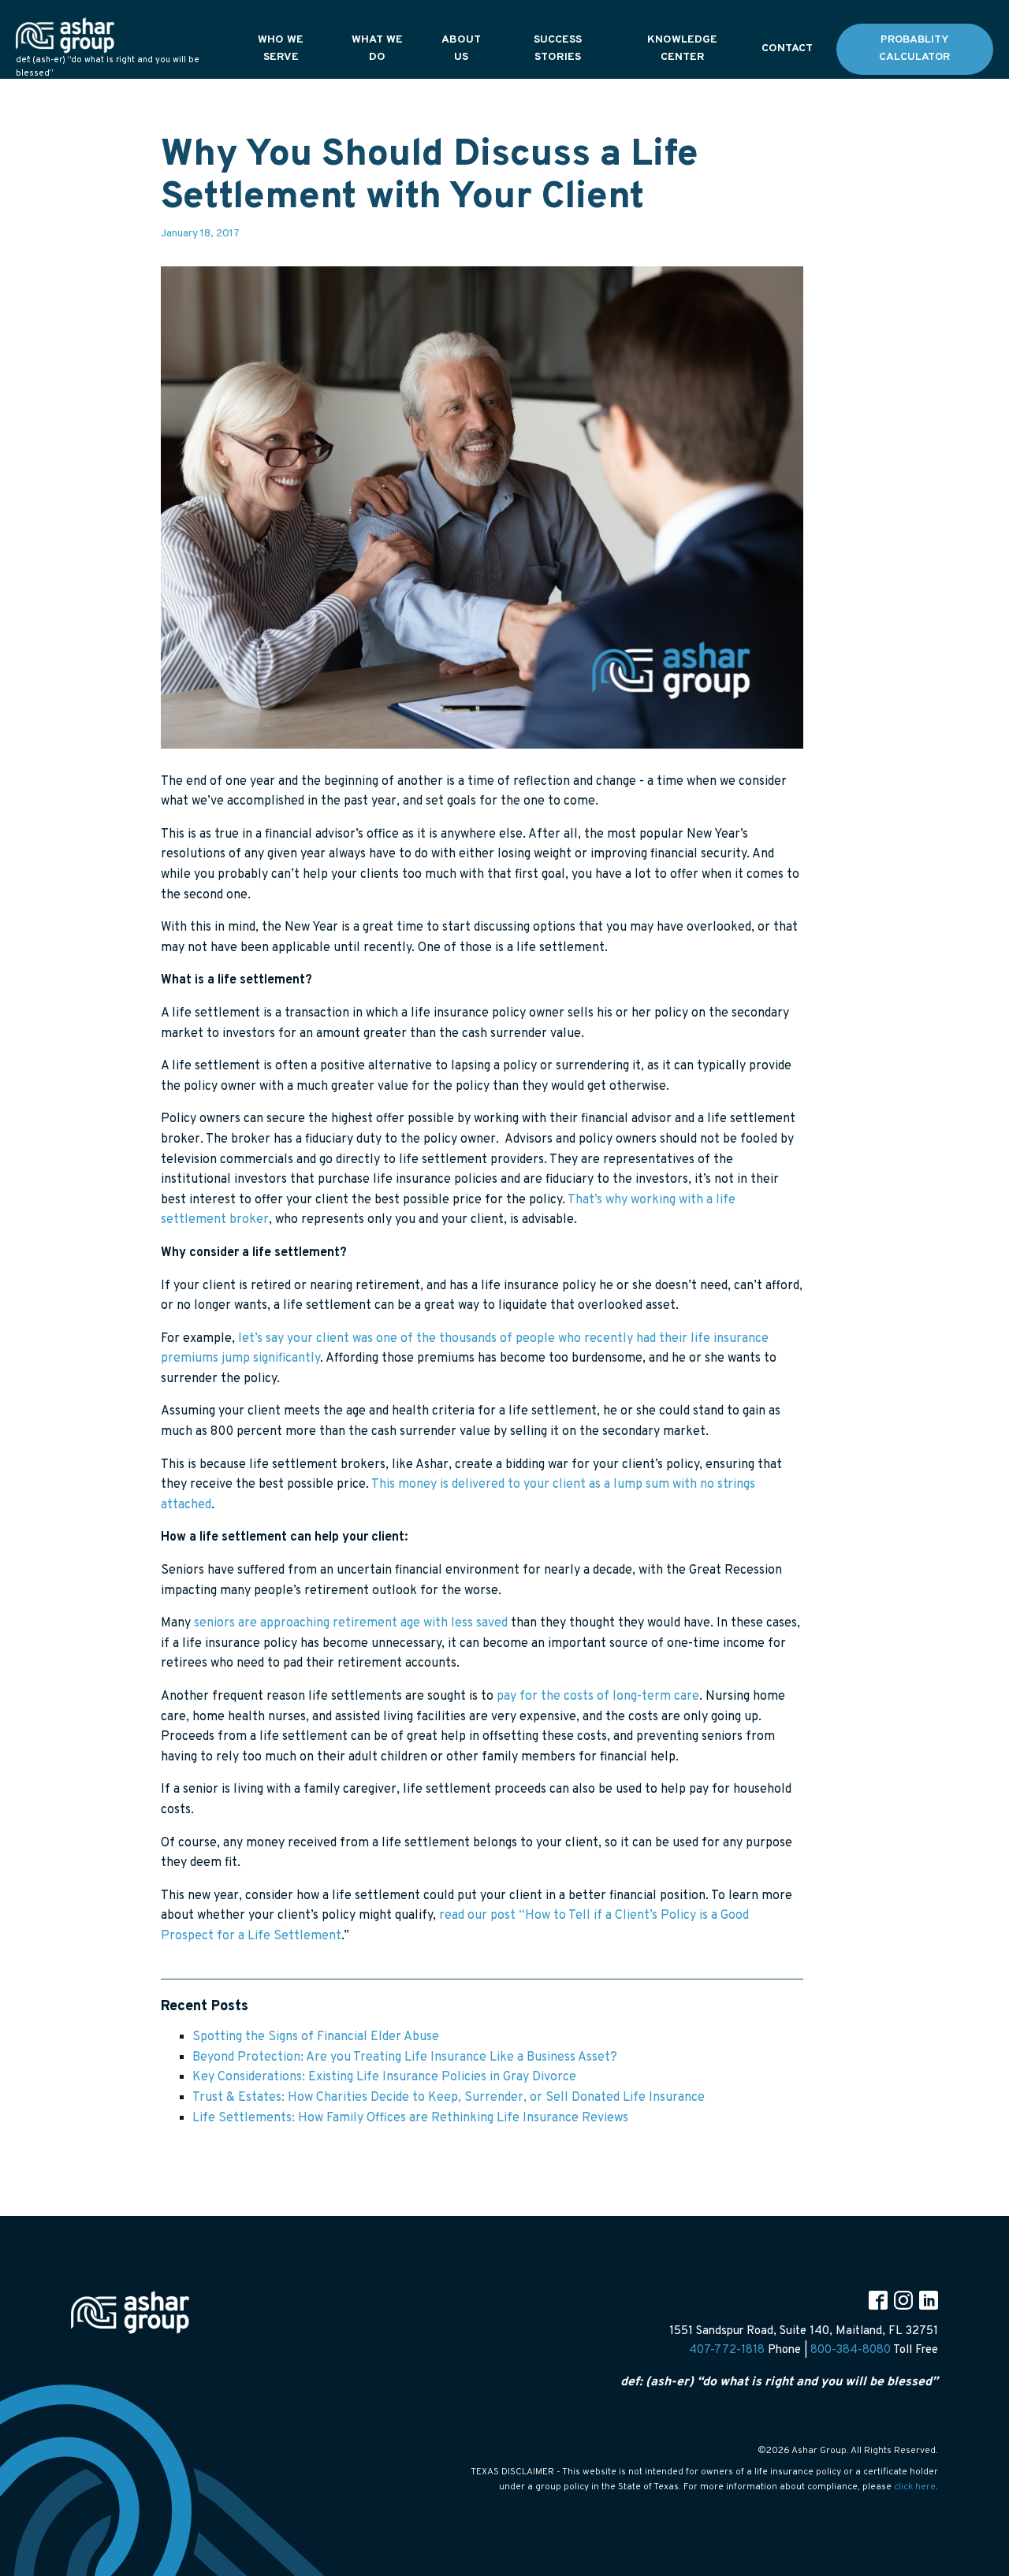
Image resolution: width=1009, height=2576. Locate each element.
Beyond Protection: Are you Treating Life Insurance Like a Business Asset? (405, 2057)
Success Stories (558, 48)
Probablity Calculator (914, 48)
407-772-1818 (727, 2350)
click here (915, 2487)
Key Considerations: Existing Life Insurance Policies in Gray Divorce (384, 2077)
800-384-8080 (851, 2350)
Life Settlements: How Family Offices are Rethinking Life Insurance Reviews (410, 2118)
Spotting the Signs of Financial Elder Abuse (316, 2037)
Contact (787, 48)
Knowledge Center (682, 48)
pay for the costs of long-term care (598, 1697)
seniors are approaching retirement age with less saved (352, 1623)
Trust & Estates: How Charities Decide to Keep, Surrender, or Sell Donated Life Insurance (449, 2098)
